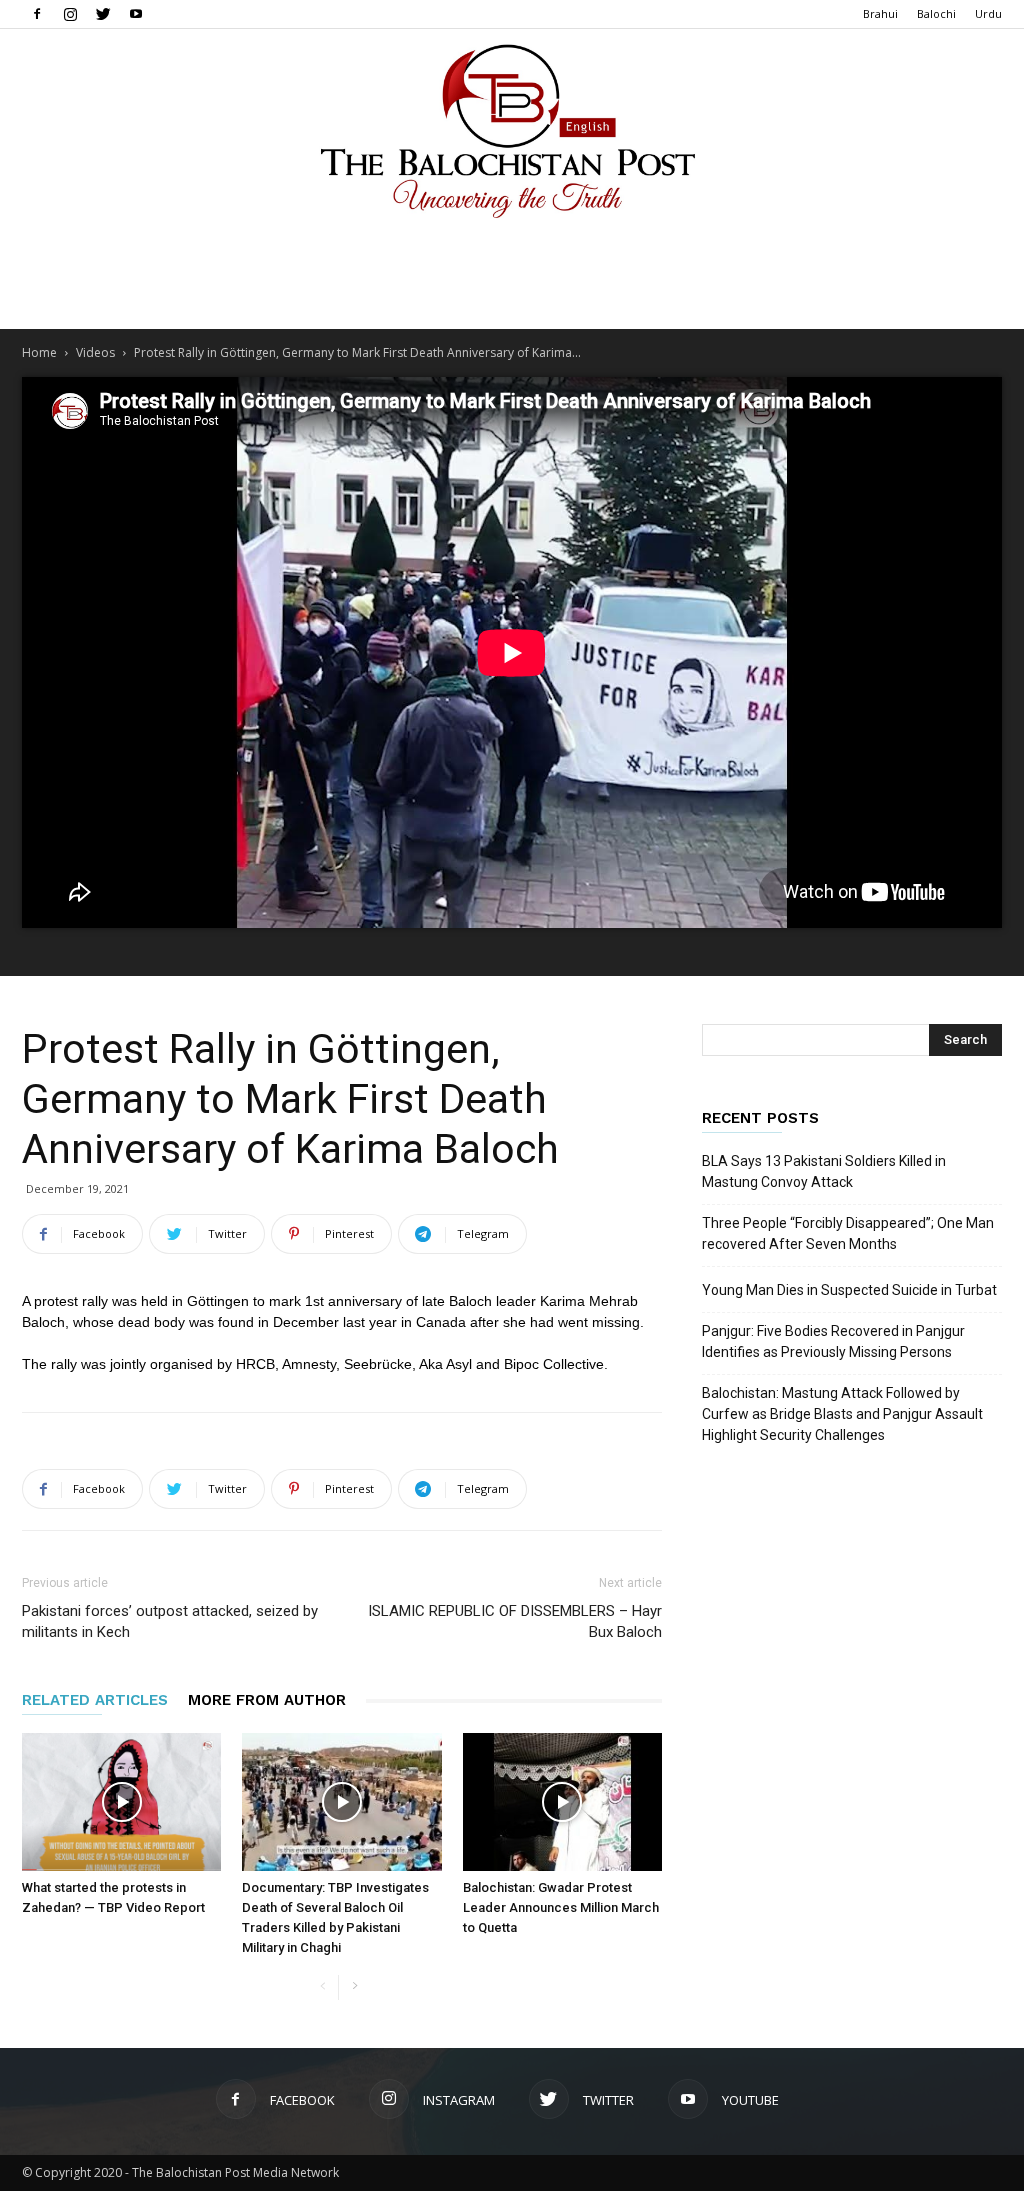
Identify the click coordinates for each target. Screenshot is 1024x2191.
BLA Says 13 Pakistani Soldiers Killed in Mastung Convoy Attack (824, 1171)
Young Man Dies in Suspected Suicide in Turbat (849, 1290)
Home (39, 352)
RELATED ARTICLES (95, 1700)
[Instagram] (70, 14)
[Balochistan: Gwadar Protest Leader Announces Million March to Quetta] (562, 1801)
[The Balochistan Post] (512, 131)
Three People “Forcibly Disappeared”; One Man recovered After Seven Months (848, 1233)
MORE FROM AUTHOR (267, 1700)
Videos (95, 352)
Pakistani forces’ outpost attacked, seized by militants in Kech (170, 1621)
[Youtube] (136, 14)
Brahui (880, 13)
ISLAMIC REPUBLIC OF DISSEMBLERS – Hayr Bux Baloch (515, 1621)
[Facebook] (37, 14)
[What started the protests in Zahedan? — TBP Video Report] (121, 1801)
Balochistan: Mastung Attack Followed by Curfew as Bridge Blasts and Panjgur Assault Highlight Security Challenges (842, 1414)
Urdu (988, 13)
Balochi (936, 13)
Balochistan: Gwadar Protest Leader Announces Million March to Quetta (561, 1907)
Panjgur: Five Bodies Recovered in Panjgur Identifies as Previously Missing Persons (833, 1341)
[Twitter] (103, 14)
